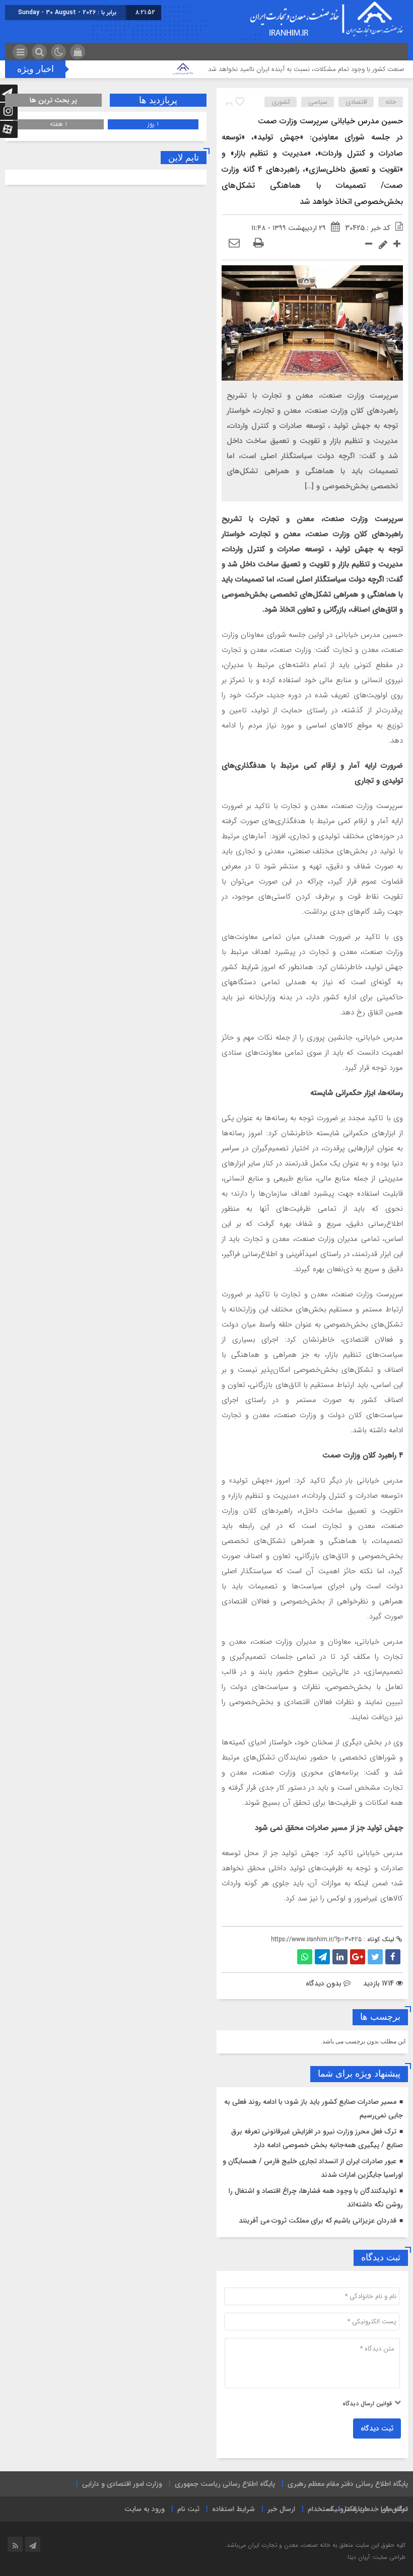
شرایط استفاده (233, 2509)
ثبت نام (188, 2509)
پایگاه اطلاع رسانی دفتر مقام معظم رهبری (348, 2484)
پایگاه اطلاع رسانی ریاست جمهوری (225, 2484)
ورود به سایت (145, 2509)
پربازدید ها (158, 100)
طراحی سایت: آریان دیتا (376, 2557)
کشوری (281, 102)
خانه (391, 102)
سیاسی (318, 102)
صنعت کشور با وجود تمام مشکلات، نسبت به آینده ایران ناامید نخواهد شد (306, 69)
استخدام (320, 2509)
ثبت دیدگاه (377, 2428)
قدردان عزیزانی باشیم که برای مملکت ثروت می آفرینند (318, 2221)
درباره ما (357, 2509)
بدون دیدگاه (324, 1983)
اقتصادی (356, 102)
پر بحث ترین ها (53, 100)
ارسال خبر (281, 2509)
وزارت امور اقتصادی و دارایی (122, 2484)
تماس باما (394, 2509)
